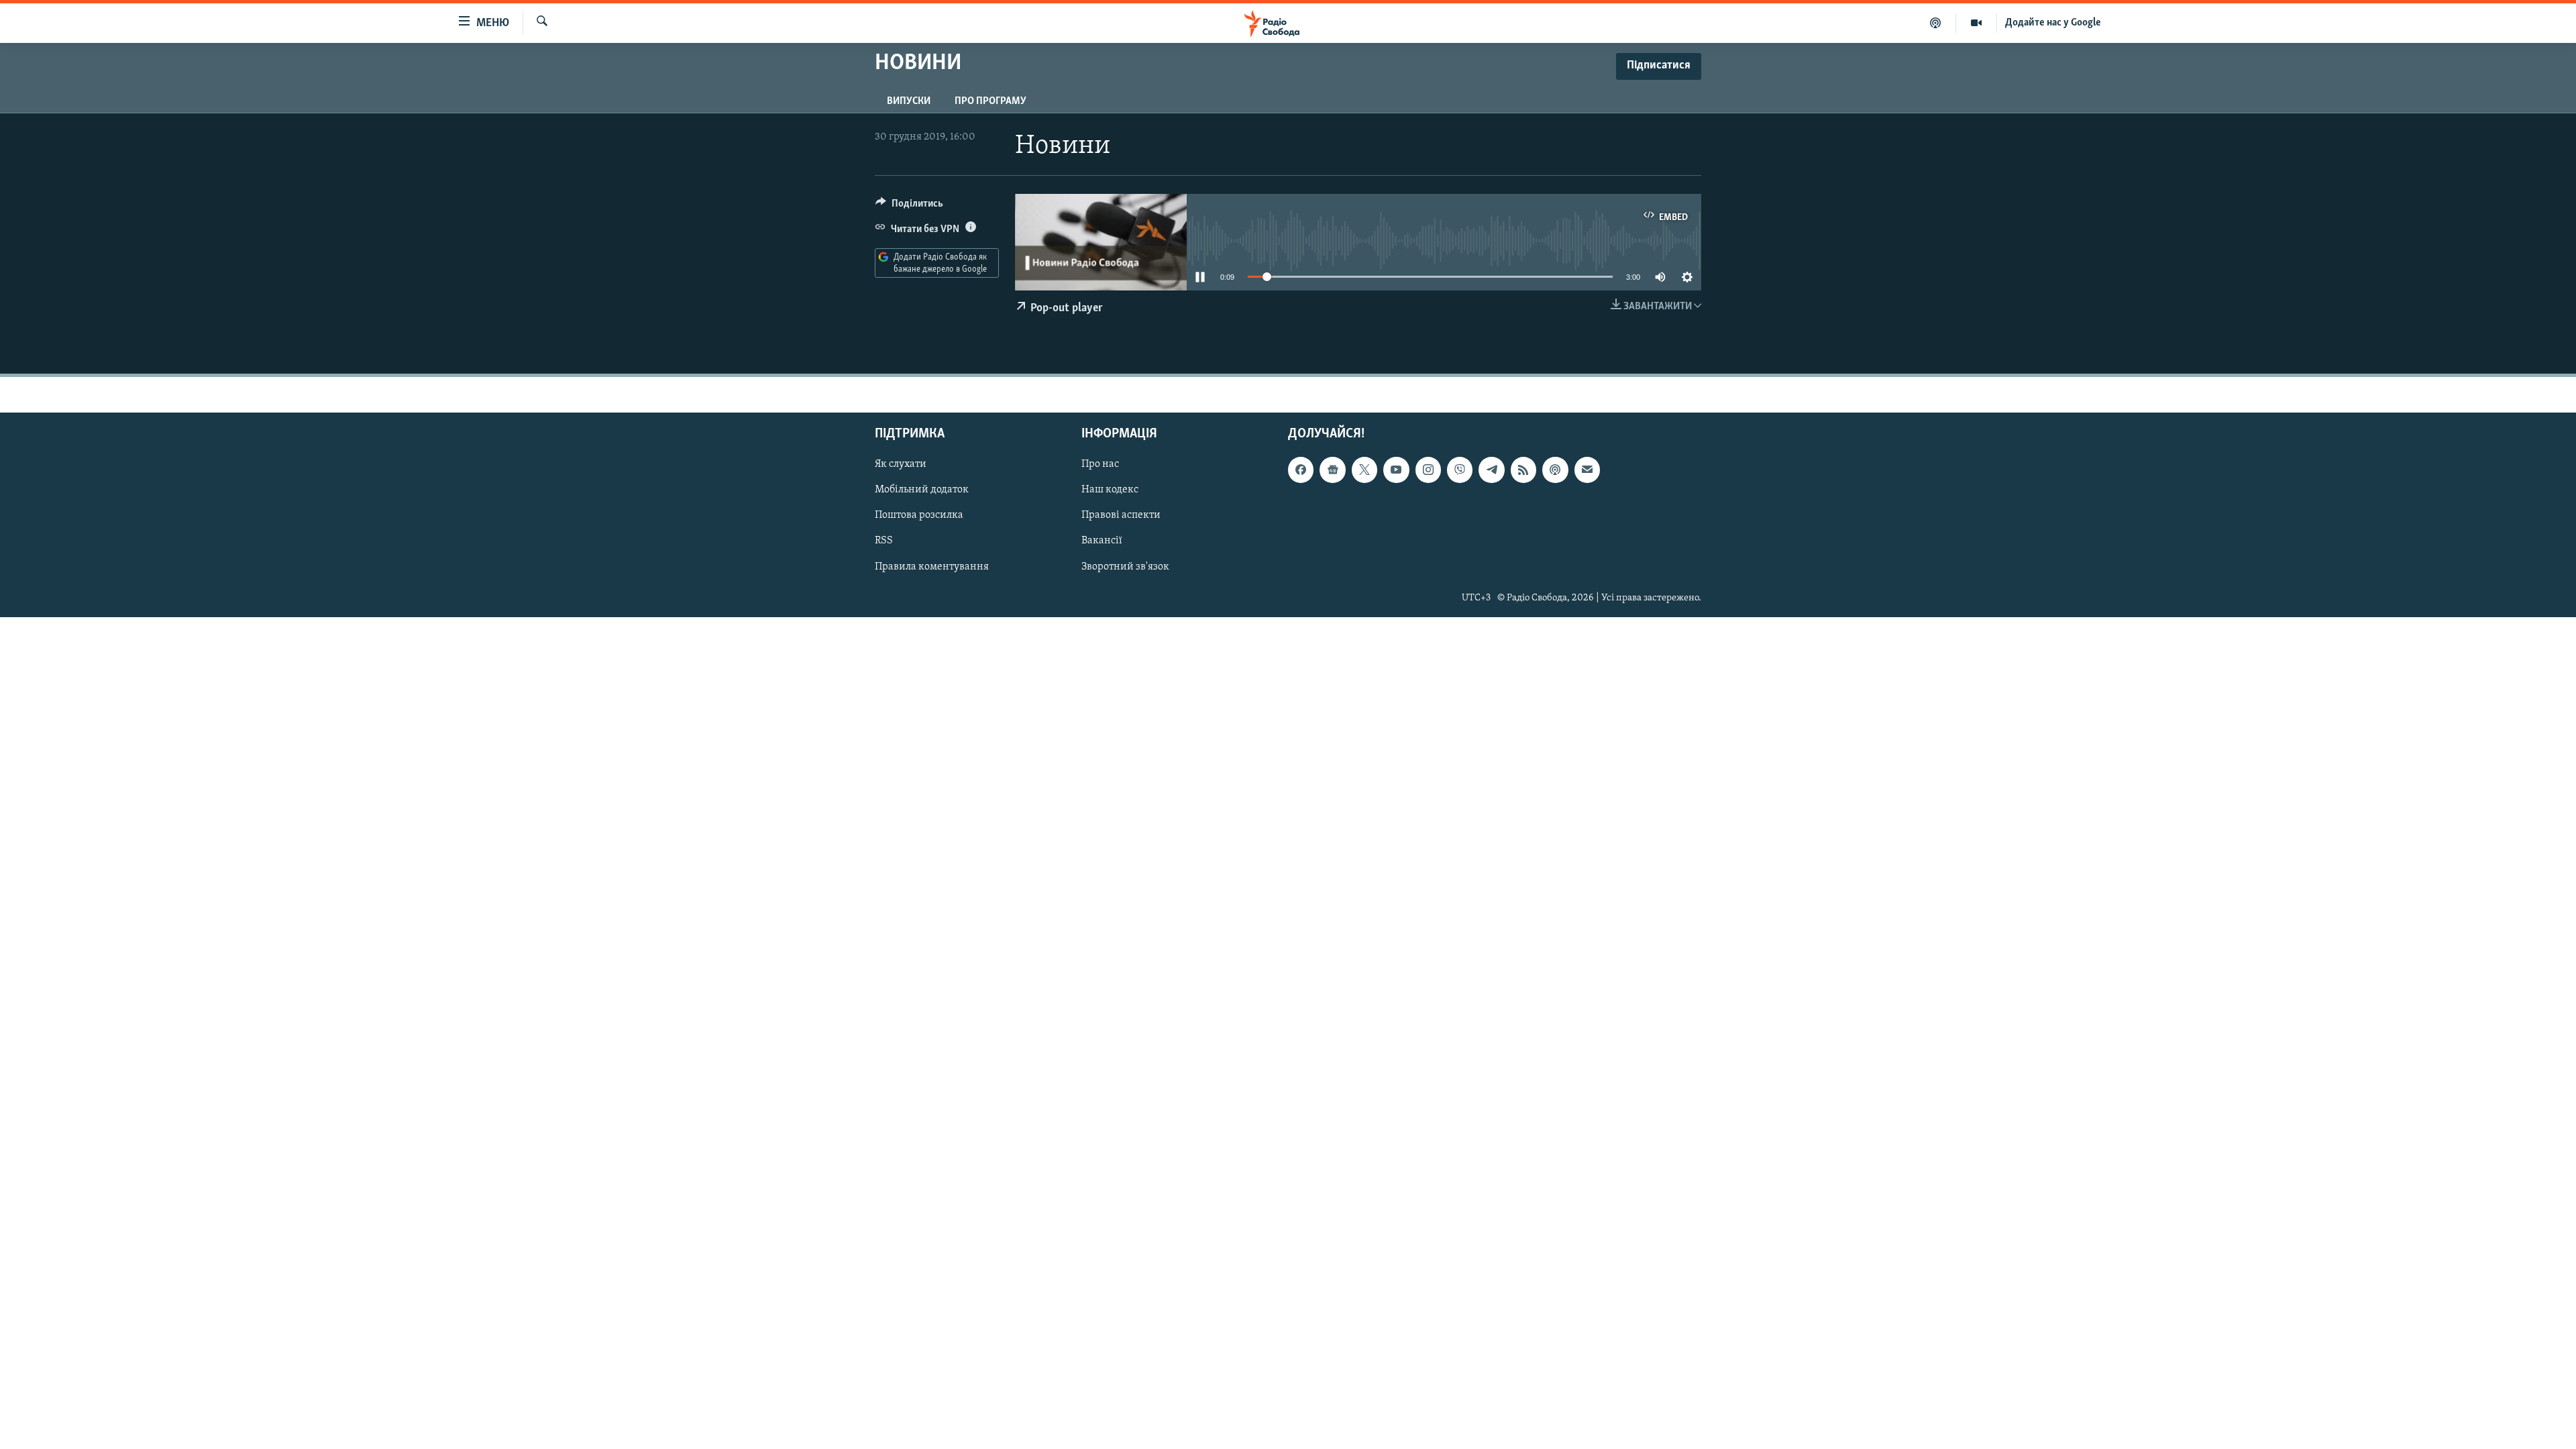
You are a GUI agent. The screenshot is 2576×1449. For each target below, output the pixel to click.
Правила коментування (932, 567)
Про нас (1100, 464)
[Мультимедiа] (1977, 23)
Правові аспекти (1121, 516)
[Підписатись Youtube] (1396, 470)
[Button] (909, 207)
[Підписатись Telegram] (1491, 470)
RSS (884, 541)
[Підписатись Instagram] (1428, 470)
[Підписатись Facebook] (1301, 470)
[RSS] (1523, 470)
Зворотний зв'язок (1125, 567)
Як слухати (901, 464)
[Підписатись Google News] (1332, 470)
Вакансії (1102, 541)
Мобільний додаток (922, 490)
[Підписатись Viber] (1460, 470)
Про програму (990, 101)
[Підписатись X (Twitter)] (1364, 470)
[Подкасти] (1936, 23)
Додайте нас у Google (2053, 23)
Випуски (909, 101)
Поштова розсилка (919, 516)
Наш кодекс (1110, 490)
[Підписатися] (1587, 470)
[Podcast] (1555, 470)
